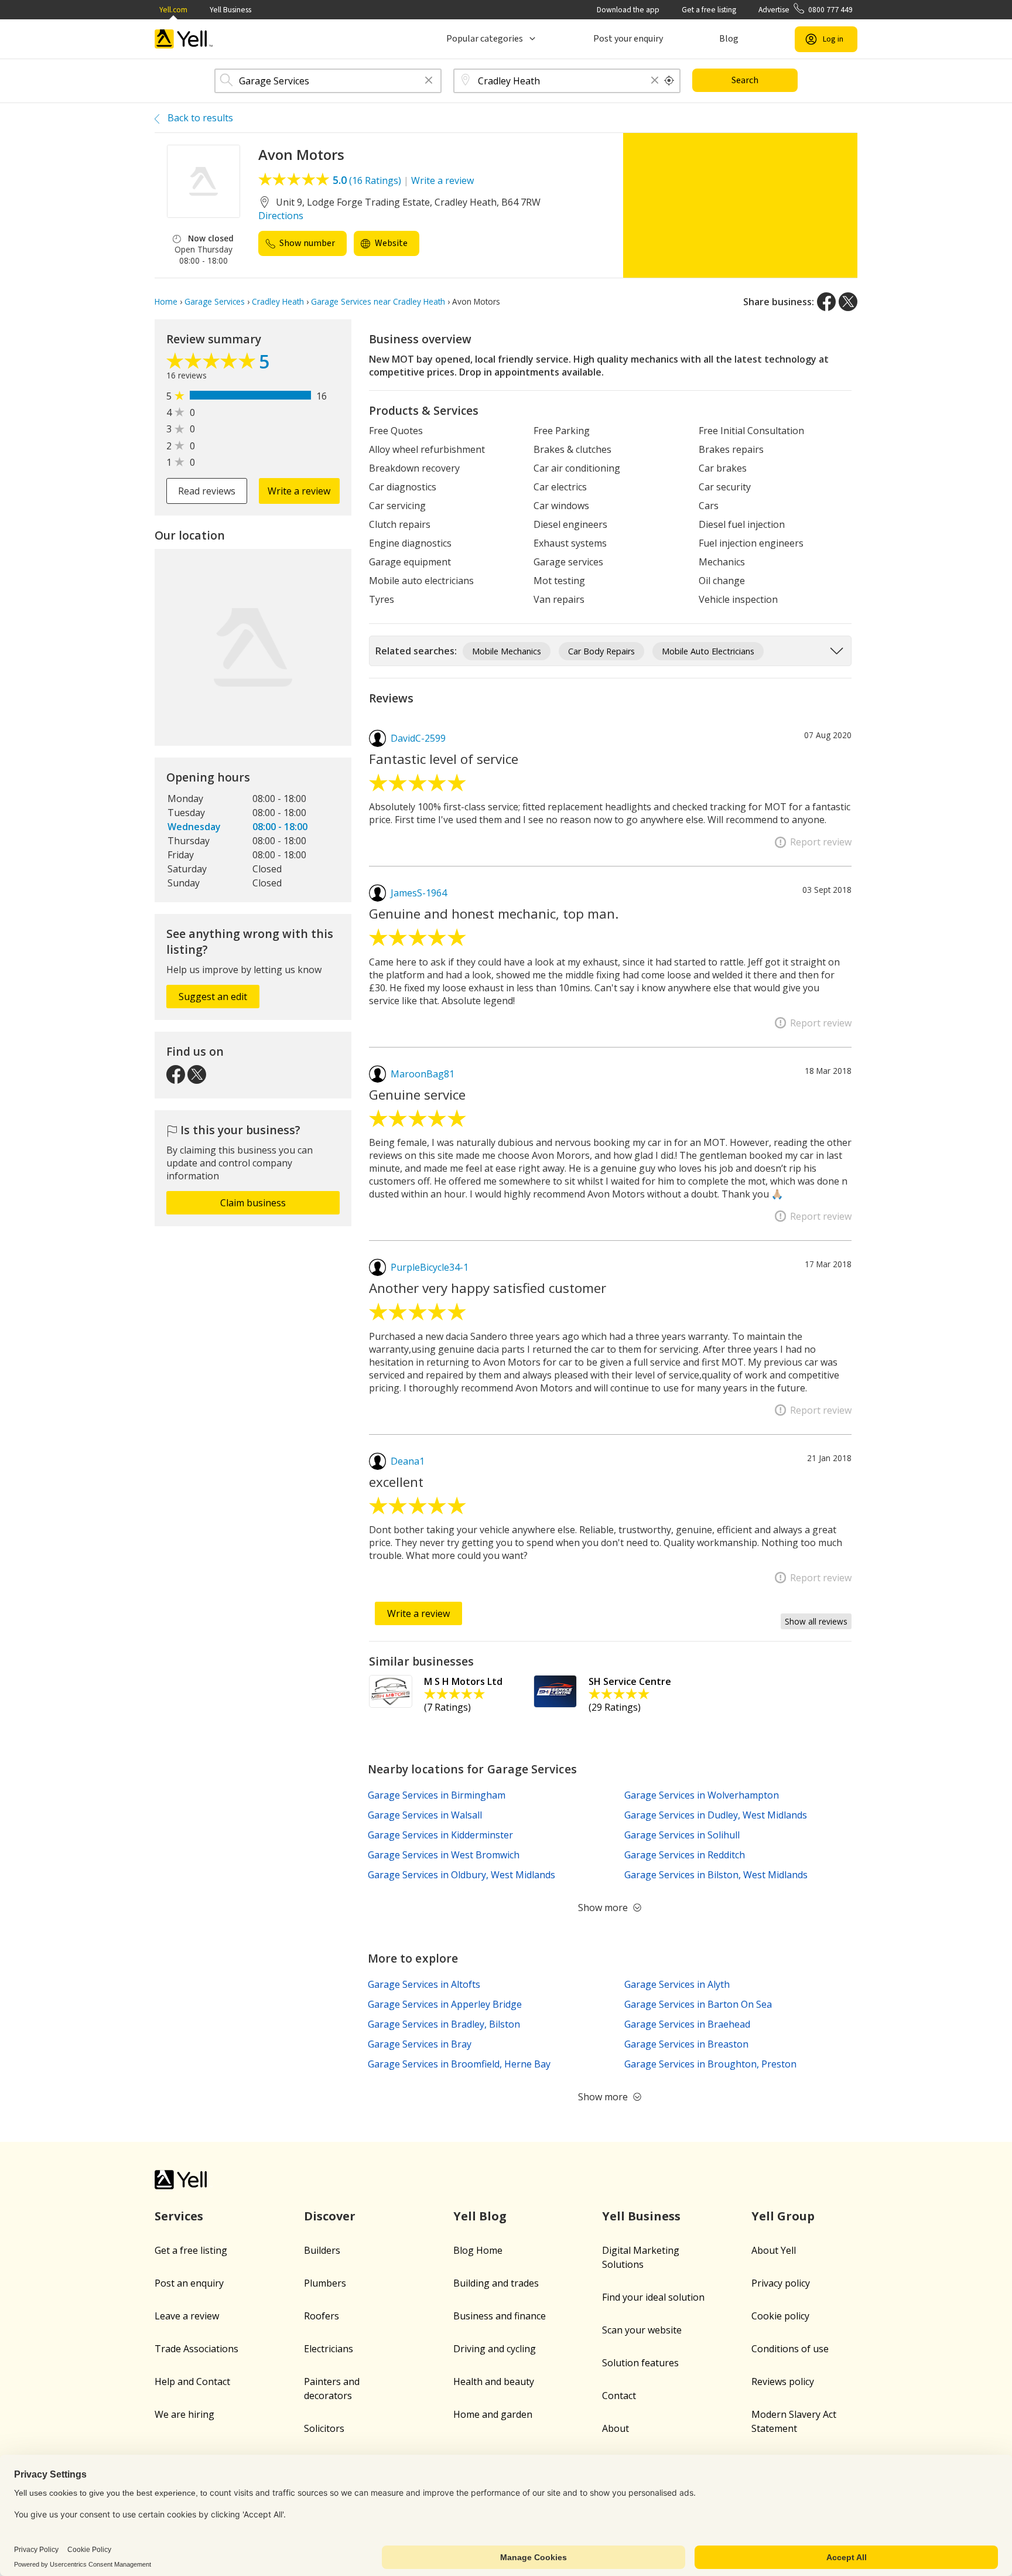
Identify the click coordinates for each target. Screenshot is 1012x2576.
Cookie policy (780, 2316)
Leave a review (187, 2316)
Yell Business (230, 10)
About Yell (774, 2250)
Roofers (322, 2316)
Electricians (329, 2349)
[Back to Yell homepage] (184, 39)
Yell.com (173, 10)
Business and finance (500, 2316)
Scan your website (642, 2330)
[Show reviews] (213, 364)
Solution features (640, 2363)
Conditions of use (790, 2349)
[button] (429, 81)
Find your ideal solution (653, 2297)
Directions (281, 216)
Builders (322, 2250)
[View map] (253, 647)
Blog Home (478, 2250)
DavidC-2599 (418, 738)
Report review (821, 842)
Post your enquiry (628, 39)
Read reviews (207, 491)
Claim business (253, 1203)
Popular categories (485, 39)
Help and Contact (192, 2381)
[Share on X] (848, 302)
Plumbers (325, 2283)
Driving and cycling (495, 2349)
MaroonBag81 (423, 1074)
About (616, 2428)
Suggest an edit (213, 997)
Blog (729, 39)
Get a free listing (709, 10)
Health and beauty (494, 2381)
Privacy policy (781, 2283)
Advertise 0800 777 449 (806, 10)
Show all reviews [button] (816, 1621)
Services (179, 2216)
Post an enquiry (189, 2283)
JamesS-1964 (419, 893)
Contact (619, 2396)
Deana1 (408, 1461)
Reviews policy (783, 2381)
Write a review (442, 180)
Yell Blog (480, 2216)
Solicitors (324, 2428)
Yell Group (783, 2216)
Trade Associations (196, 2349)
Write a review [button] (299, 491)
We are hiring (184, 2414)
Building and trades (496, 2283)
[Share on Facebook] (826, 302)
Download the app (628, 10)
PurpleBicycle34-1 (430, 1267)
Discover (330, 2216)
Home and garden (493, 2414)
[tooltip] (669, 81)
